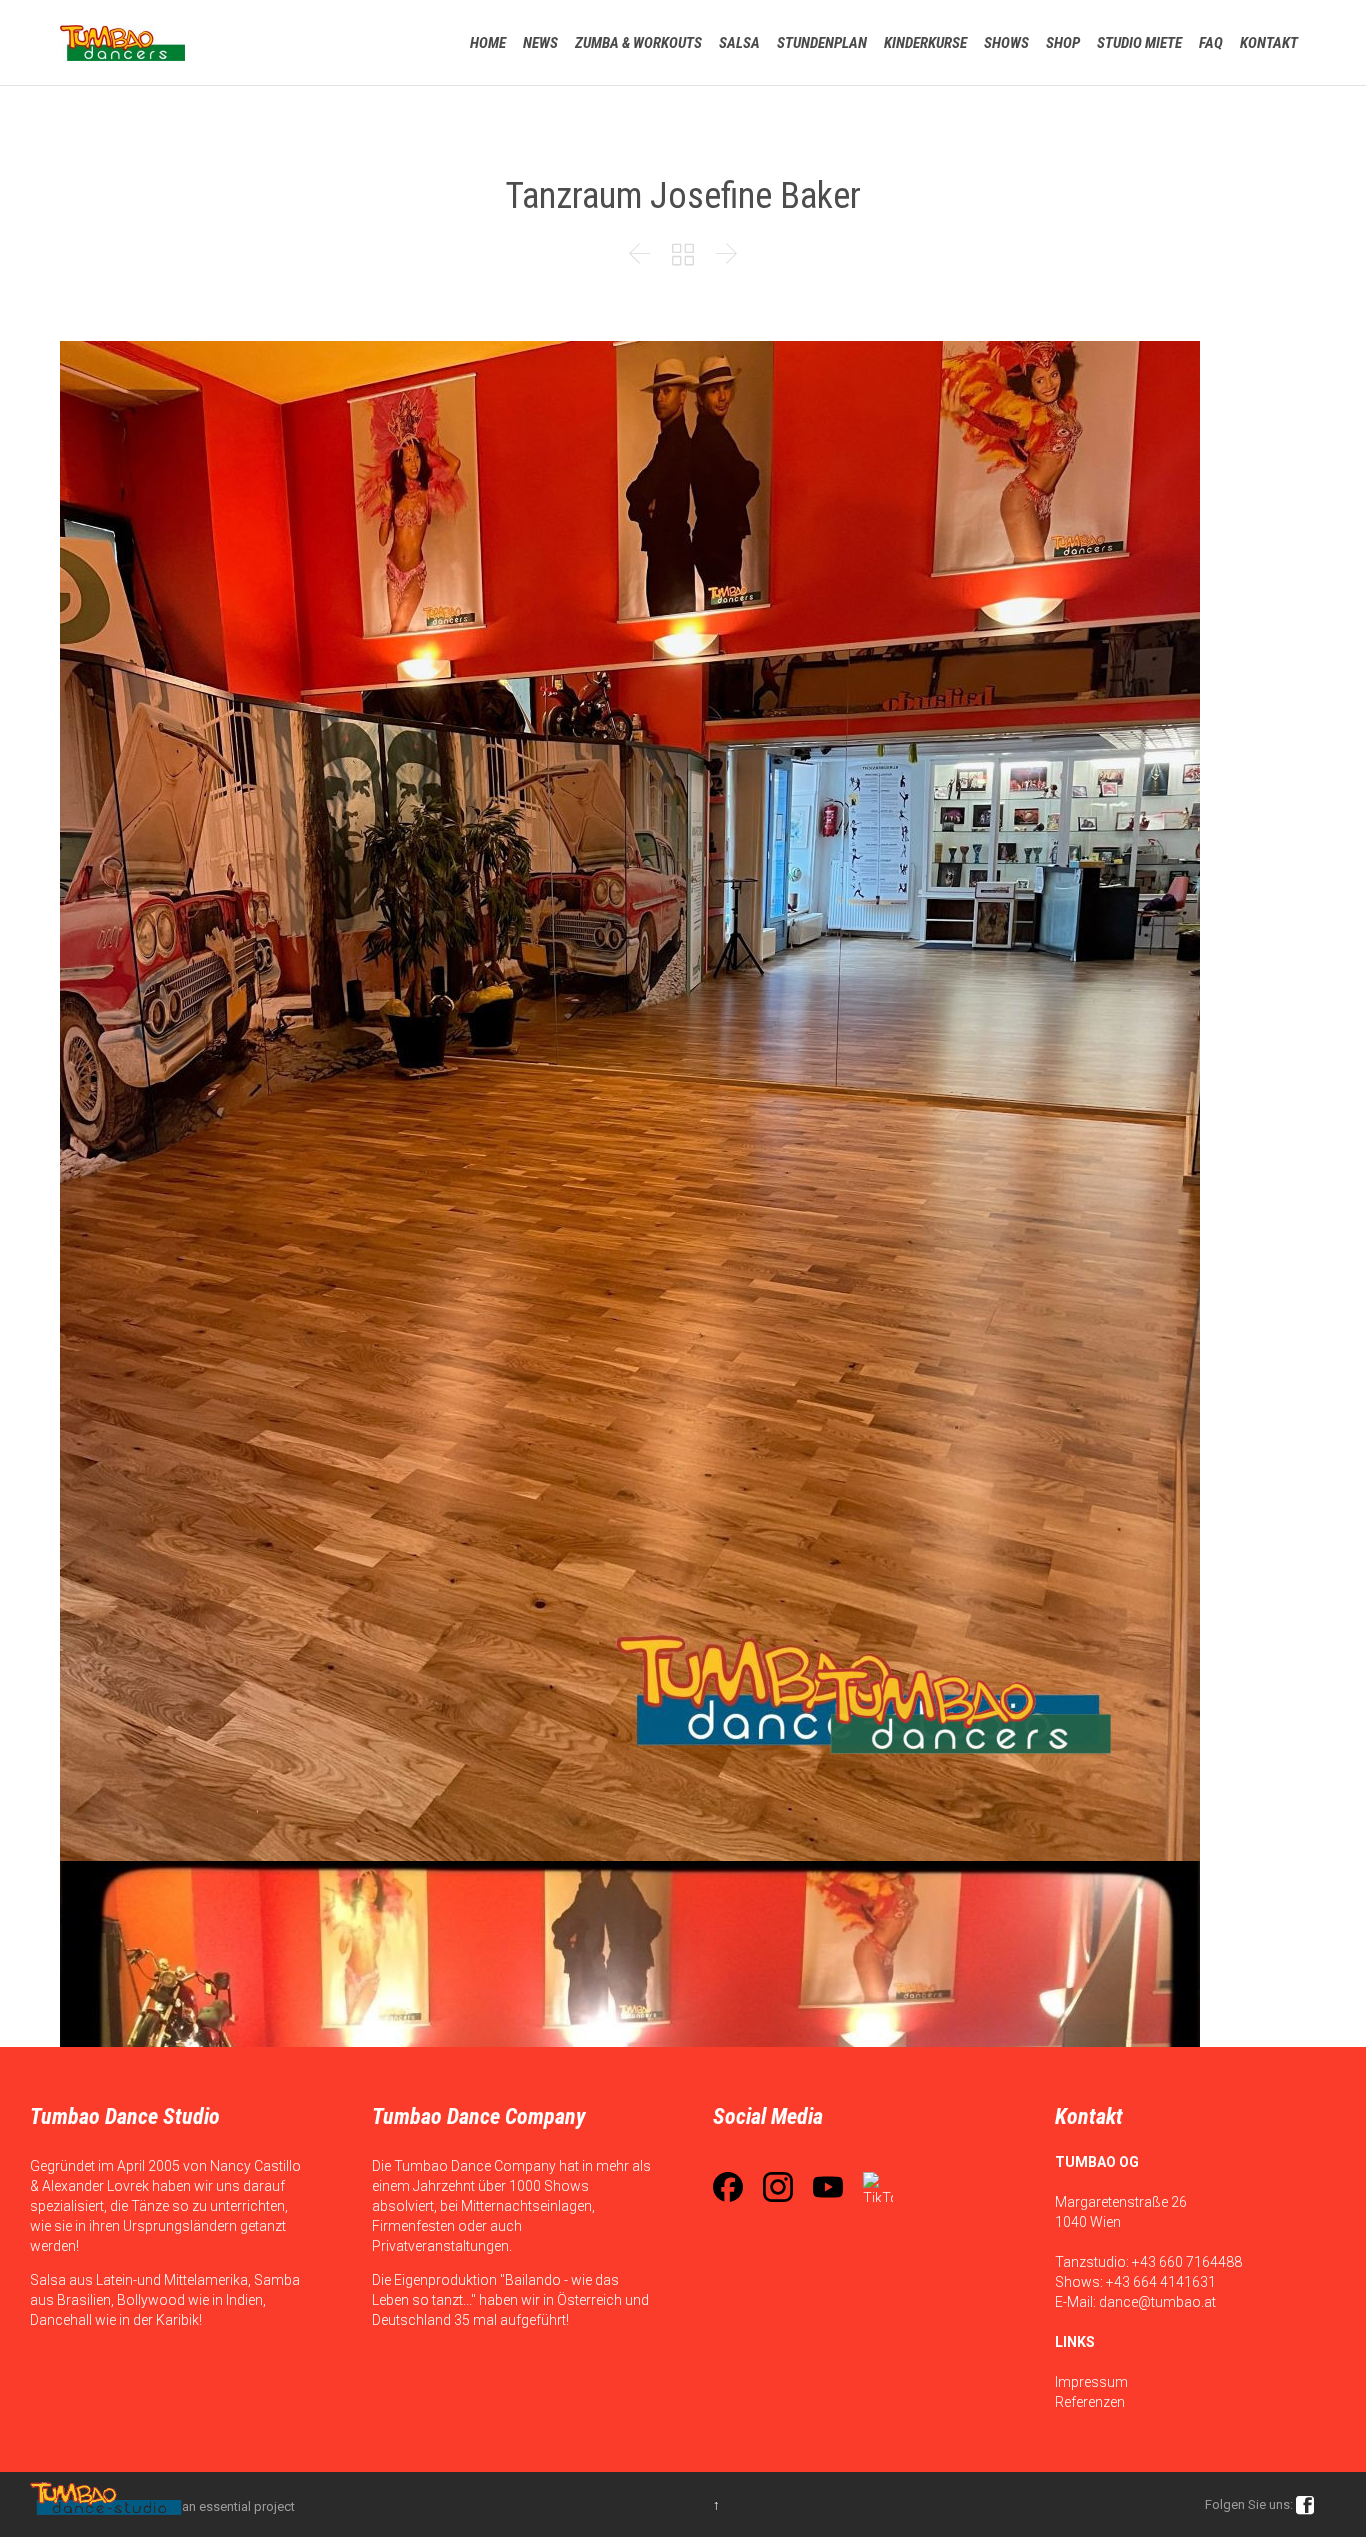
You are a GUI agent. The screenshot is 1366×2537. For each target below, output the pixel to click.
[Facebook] (728, 2187)
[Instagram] (778, 2187)
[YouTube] (828, 2187)
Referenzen (1090, 2402)
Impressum (1091, 2382)
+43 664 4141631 (1161, 2282)
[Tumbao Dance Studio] (122, 42)
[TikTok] (878, 2187)
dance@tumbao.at (1157, 2302)
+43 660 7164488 (1187, 2262)
